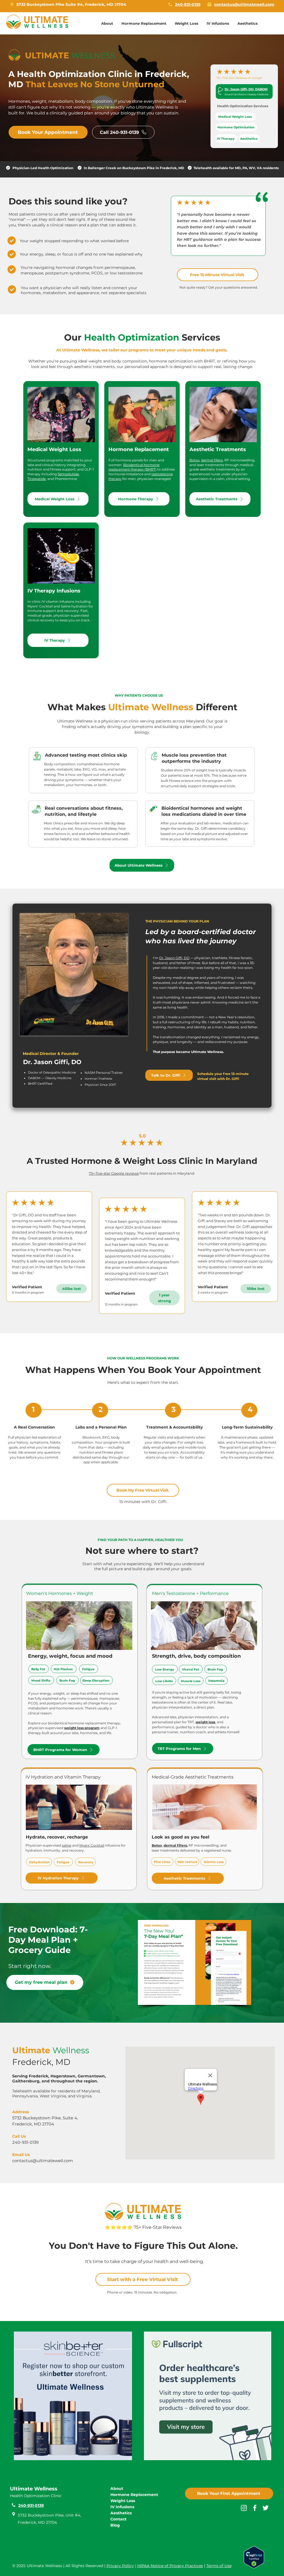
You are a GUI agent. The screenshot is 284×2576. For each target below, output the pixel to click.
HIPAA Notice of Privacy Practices (170, 2566)
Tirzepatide (37, 479)
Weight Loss (123, 2501)
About (117, 2489)
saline (67, 1845)
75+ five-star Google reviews (114, 1173)
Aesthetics (121, 2513)
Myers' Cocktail (92, 1845)
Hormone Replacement (134, 2495)
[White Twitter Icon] (266, 2508)
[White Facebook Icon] (255, 2508)
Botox (194, 460)
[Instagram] (244, 2508)
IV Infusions (122, 2507)
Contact (118, 2519)
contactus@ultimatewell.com (43, 2161)
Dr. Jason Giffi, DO (174, 958)
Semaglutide (68, 474)
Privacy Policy (120, 2566)
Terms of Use (219, 2566)
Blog (115, 2525)
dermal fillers (212, 460)
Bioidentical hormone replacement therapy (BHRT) (134, 467)
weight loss (205, 1722)
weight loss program (82, 1728)
